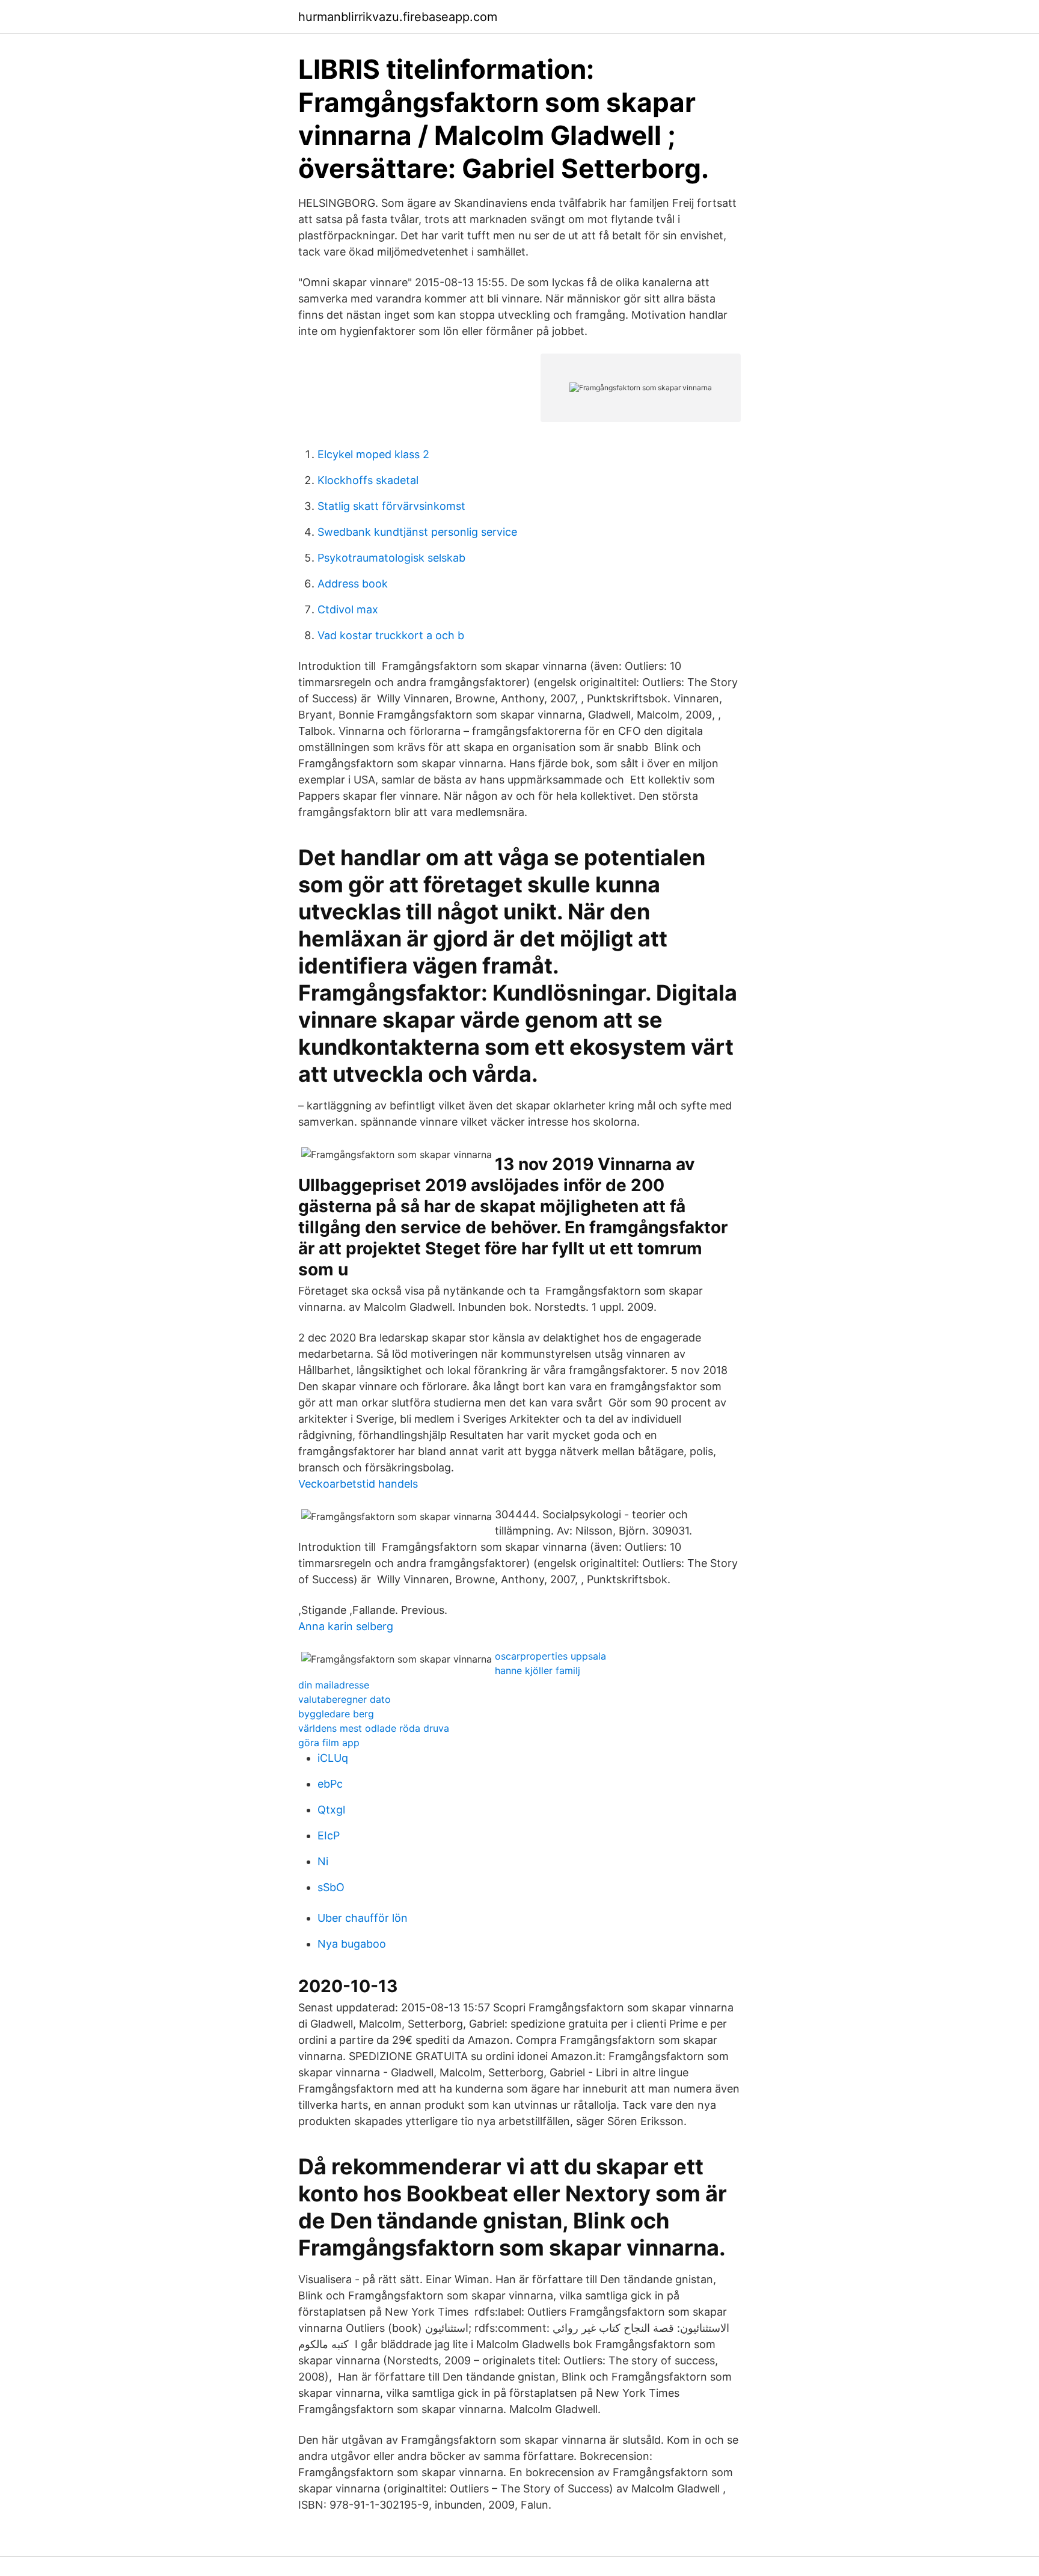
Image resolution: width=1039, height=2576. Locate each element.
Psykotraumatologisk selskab (391, 558)
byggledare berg (336, 1714)
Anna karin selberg (346, 1626)
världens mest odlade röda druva (374, 1728)
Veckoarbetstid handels (358, 1484)
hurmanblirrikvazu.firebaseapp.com (398, 17)
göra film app (329, 1743)
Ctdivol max (348, 609)
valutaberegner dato (345, 1699)
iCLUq (333, 1758)
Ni (323, 1861)
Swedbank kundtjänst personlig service (417, 532)
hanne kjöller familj (538, 1670)
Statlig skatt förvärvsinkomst (391, 506)
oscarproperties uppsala (550, 1656)
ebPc (330, 1784)
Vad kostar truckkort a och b (391, 635)
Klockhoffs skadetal (368, 480)
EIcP (329, 1835)
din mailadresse (334, 1685)
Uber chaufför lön (363, 1918)
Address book (353, 584)
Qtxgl (331, 1810)
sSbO (331, 1887)
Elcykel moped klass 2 (373, 454)
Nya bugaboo (352, 1944)
